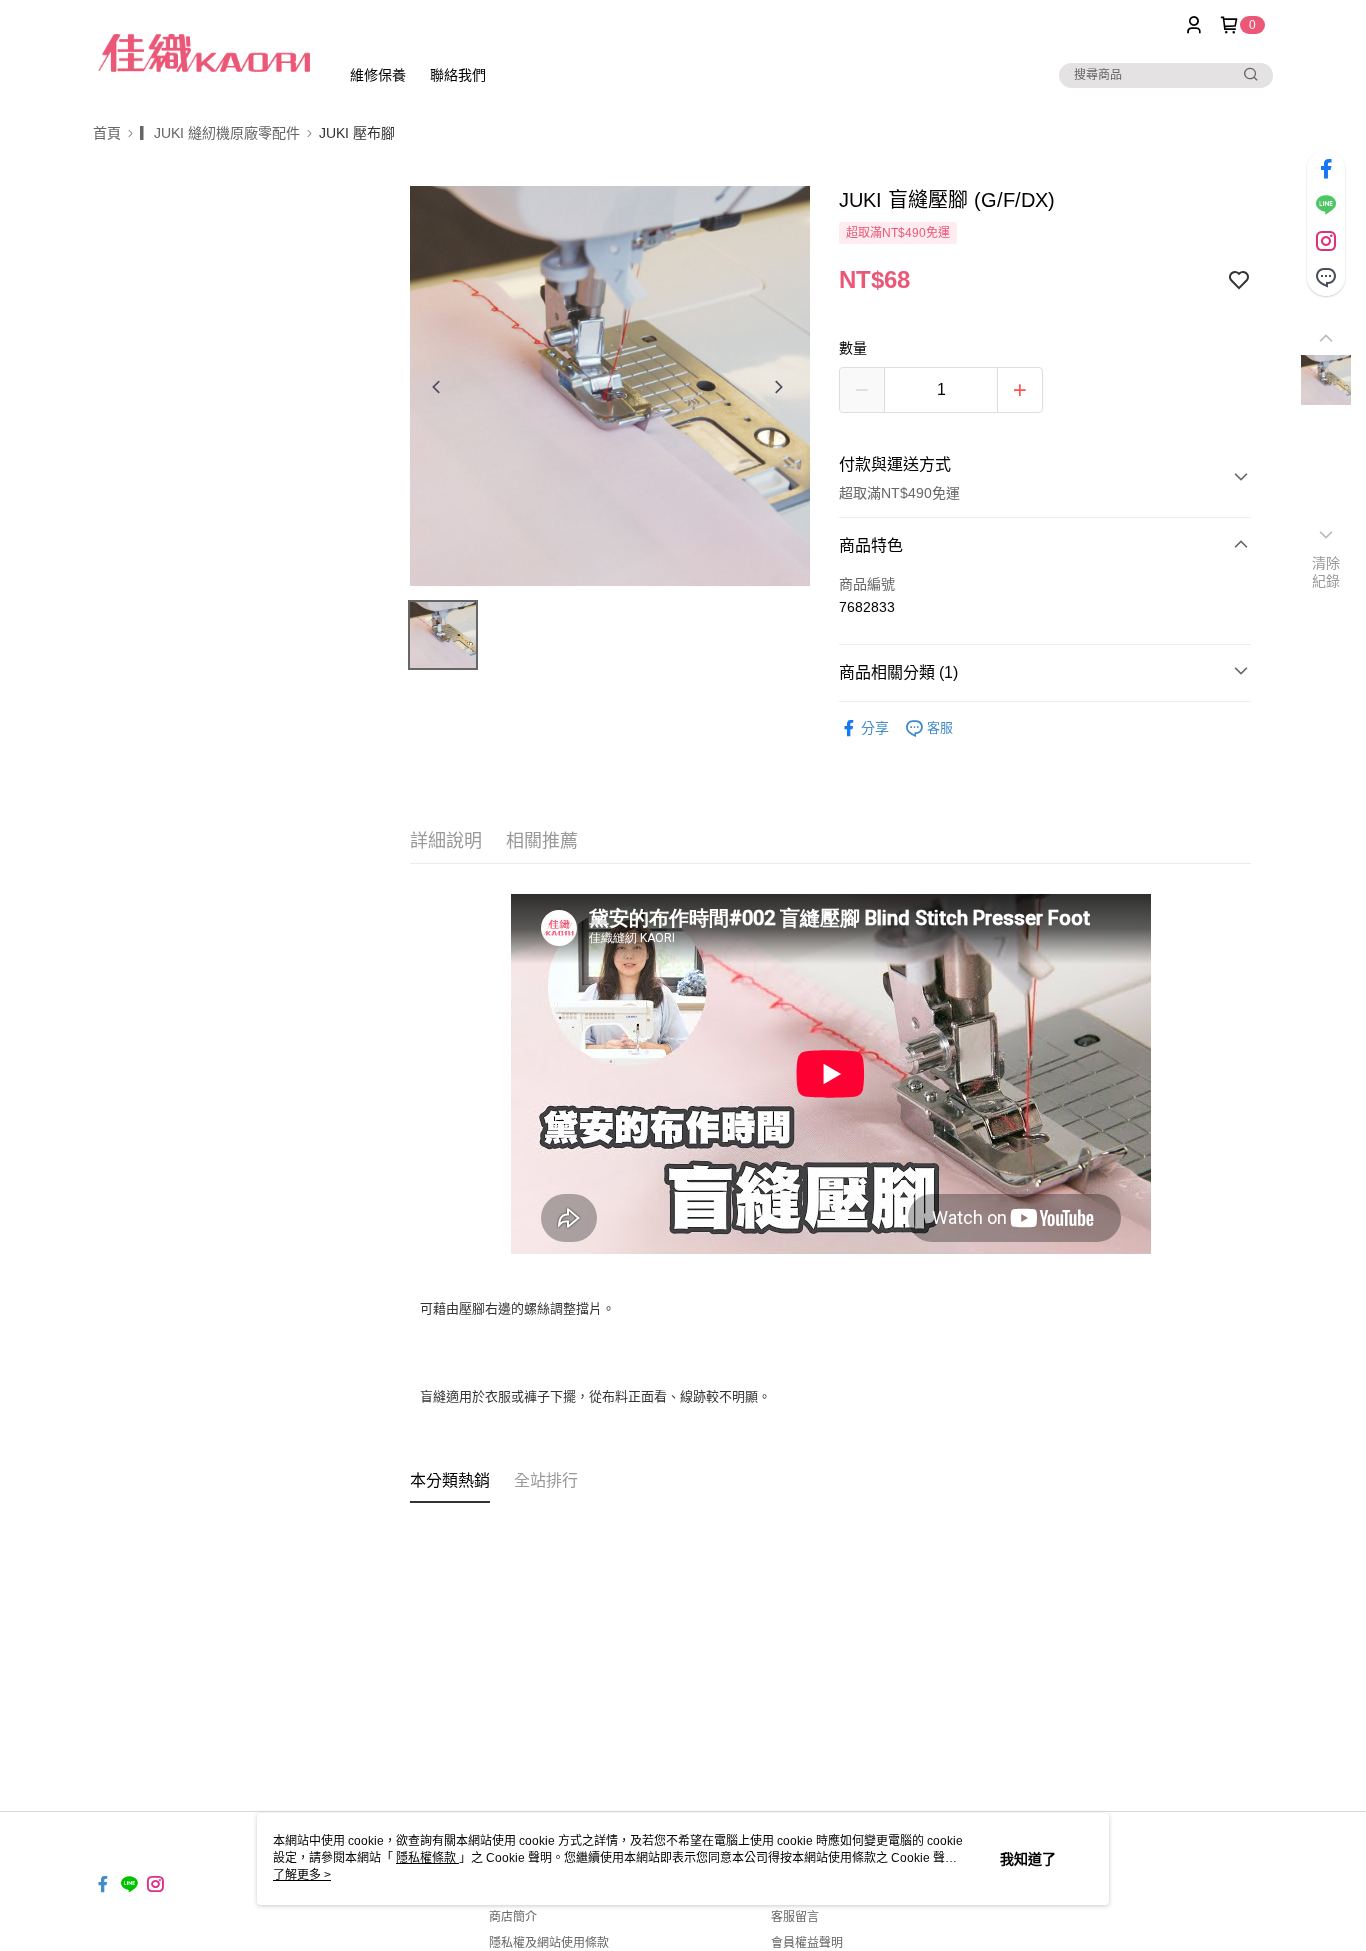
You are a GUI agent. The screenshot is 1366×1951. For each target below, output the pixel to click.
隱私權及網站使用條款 (549, 1943)
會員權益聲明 (807, 1943)
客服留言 (795, 1917)
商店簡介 (513, 1917)
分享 (875, 728)
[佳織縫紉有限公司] (204, 52)
